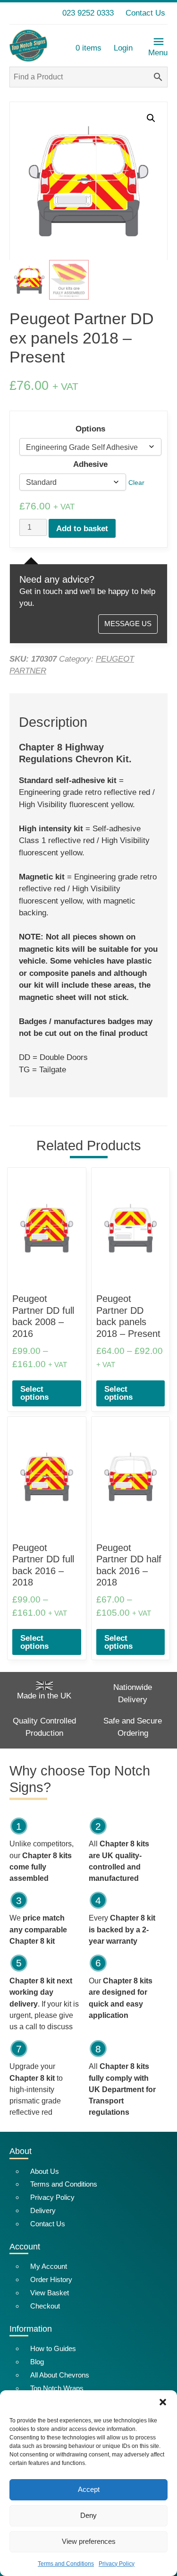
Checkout (45, 2306)
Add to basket (82, 529)
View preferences (89, 2541)
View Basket (50, 2293)
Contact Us (145, 13)
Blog (37, 2362)
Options (90, 429)
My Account (49, 2266)
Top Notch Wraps (57, 2388)
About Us (45, 2171)
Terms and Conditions (66, 2564)
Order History (51, 2279)
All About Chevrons (60, 2375)
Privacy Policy (117, 2564)
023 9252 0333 (88, 13)
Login (123, 48)
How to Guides (53, 2348)
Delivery (43, 2210)
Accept (89, 2489)
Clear (136, 482)
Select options (34, 1393)
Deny (88, 2515)
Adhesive (90, 464)
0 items (88, 48)
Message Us (128, 624)
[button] (163, 2402)
